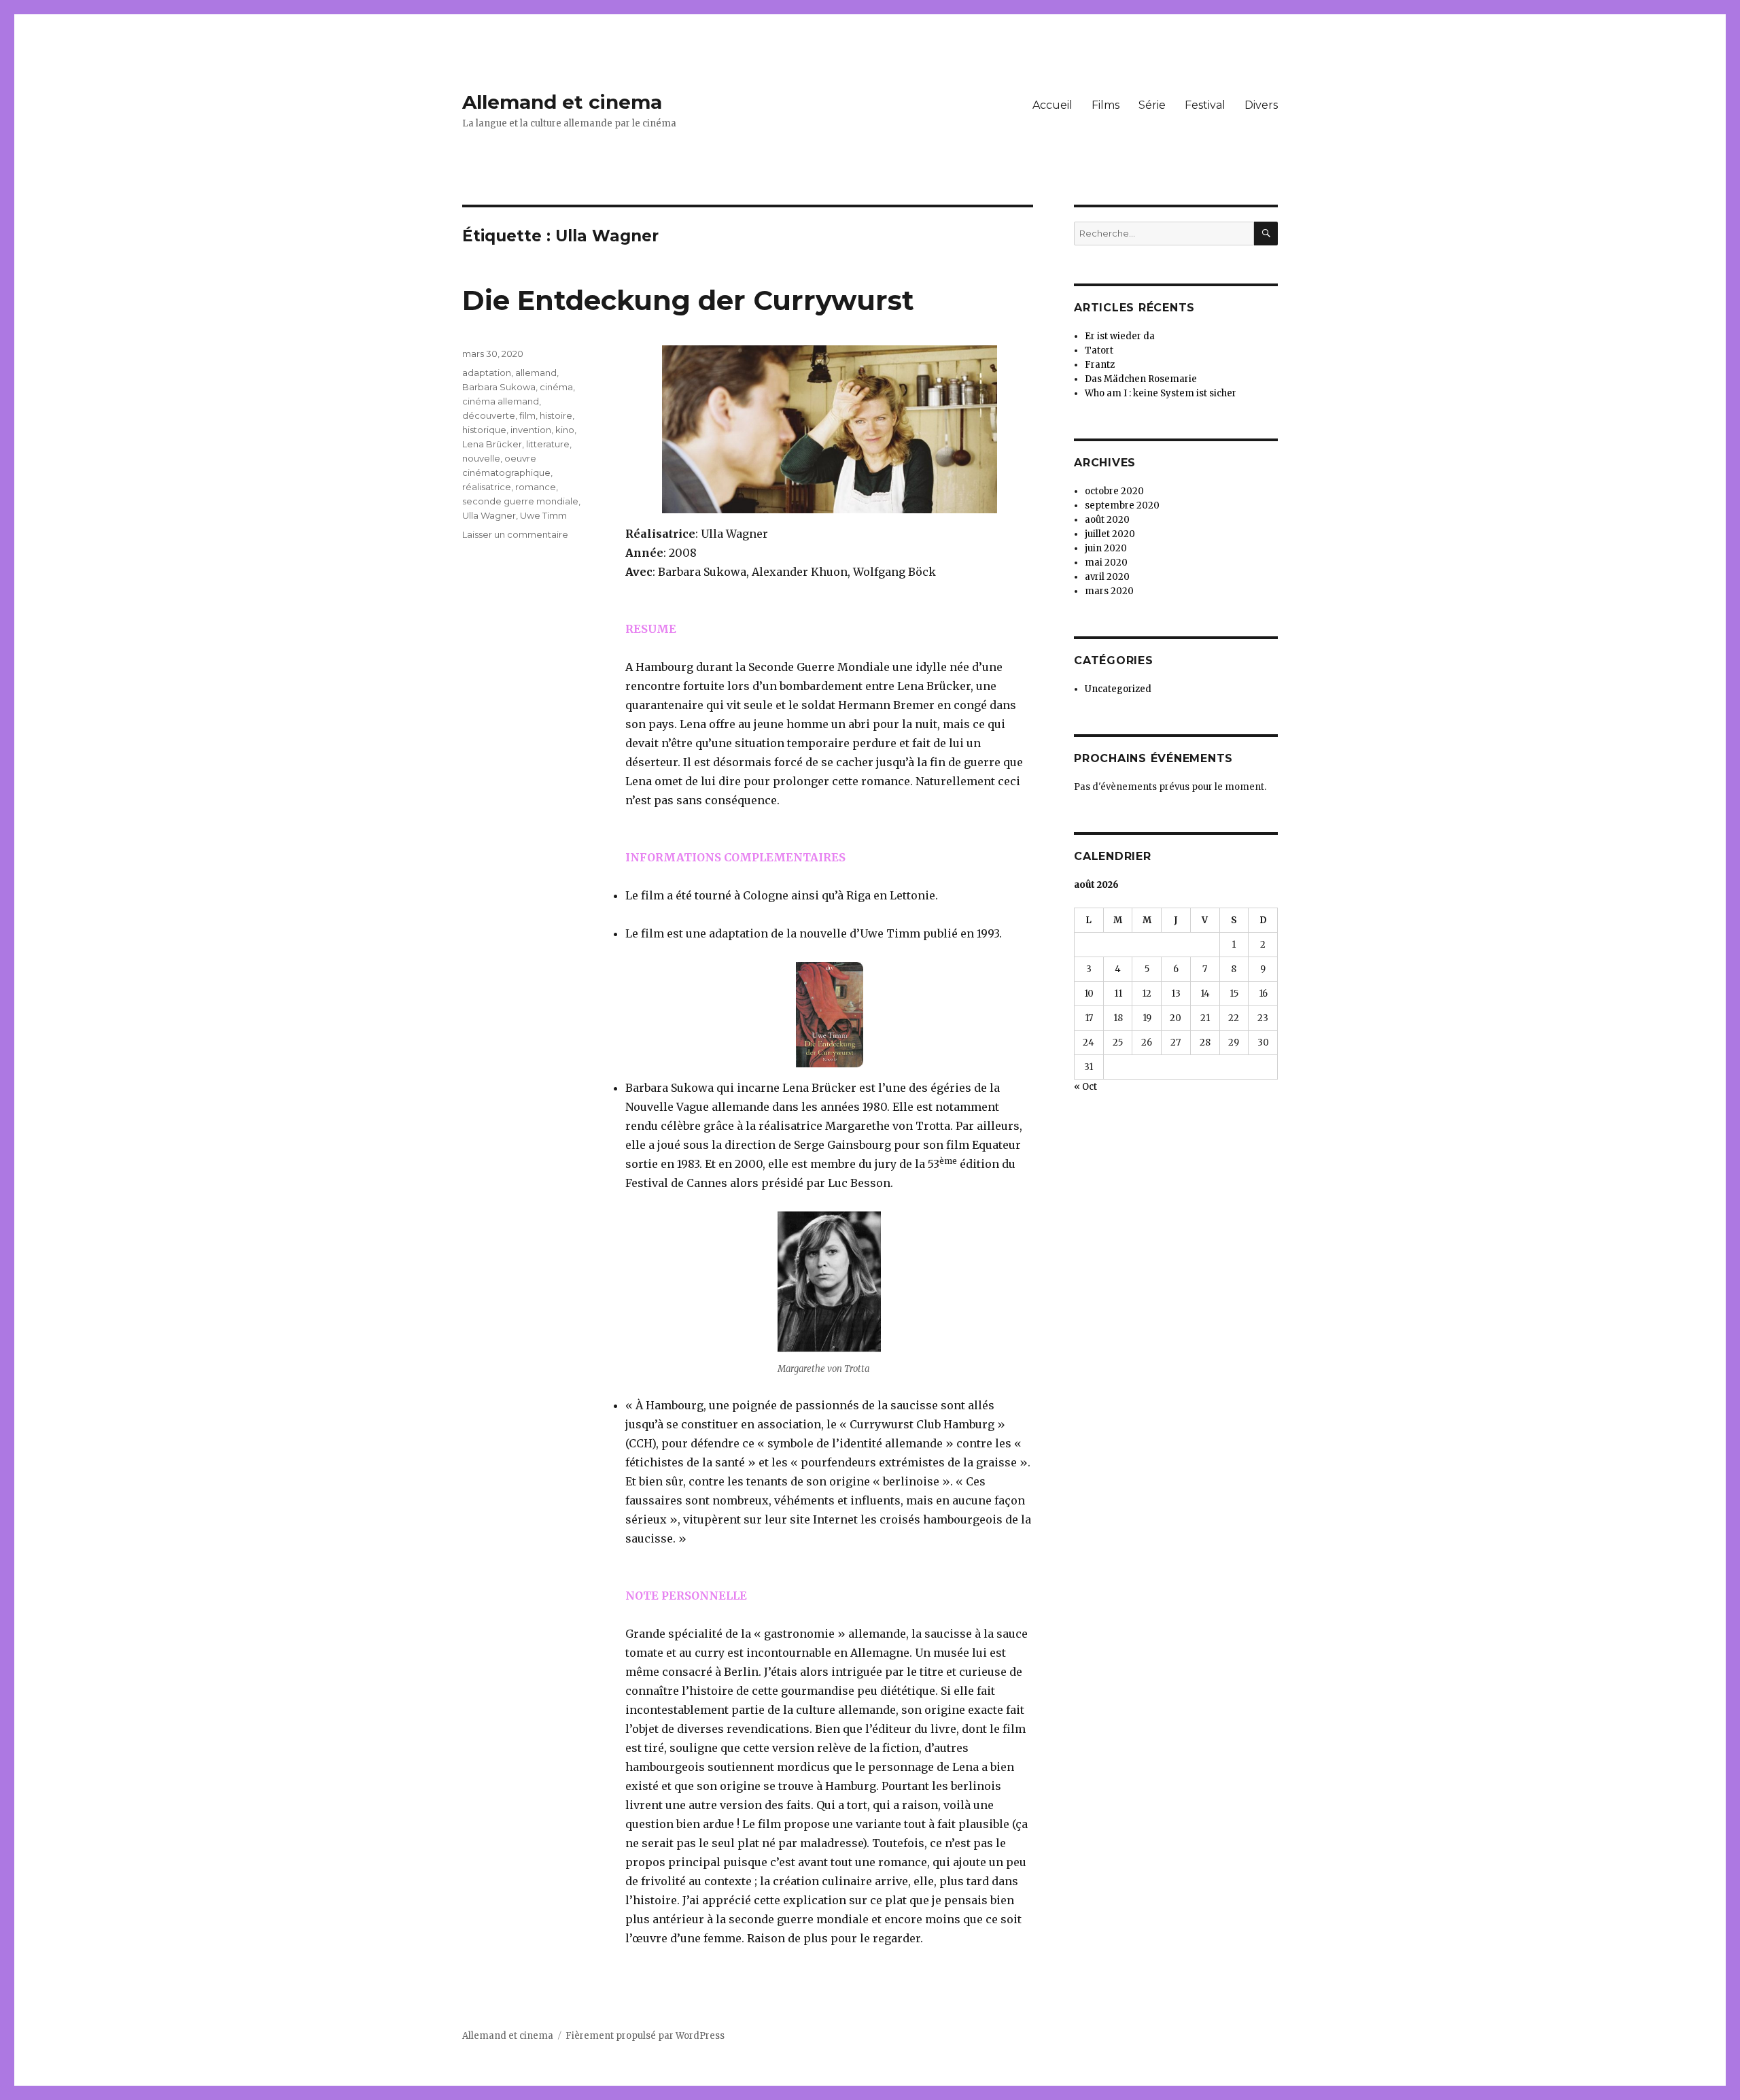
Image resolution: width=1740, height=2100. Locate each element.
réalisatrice (487, 487)
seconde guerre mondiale (520, 501)
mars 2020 (1109, 591)
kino (565, 430)
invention (531, 430)
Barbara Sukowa (499, 387)
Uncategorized (1118, 689)
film (527, 415)
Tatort (1099, 350)
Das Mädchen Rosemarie (1141, 379)
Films (1106, 105)
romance (536, 487)
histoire (556, 415)
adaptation (487, 373)
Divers (1261, 105)
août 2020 (1107, 520)
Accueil (1052, 105)
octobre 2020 (1114, 491)
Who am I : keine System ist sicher (1161, 393)
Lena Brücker (492, 444)
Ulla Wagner (489, 515)
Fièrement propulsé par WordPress (645, 2036)
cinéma (556, 387)
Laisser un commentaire (515, 534)
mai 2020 (1106, 563)
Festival (1205, 105)
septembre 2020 (1122, 505)
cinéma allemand (501, 401)
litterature (548, 444)
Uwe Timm (543, 515)
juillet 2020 (1110, 534)
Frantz (1100, 365)
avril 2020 (1107, 577)
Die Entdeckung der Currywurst (688, 300)
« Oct (1085, 1087)
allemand (536, 373)
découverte (489, 415)
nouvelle (481, 458)
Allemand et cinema (562, 102)
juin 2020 (1106, 548)
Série (1152, 105)
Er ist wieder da (1120, 336)
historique (484, 430)
